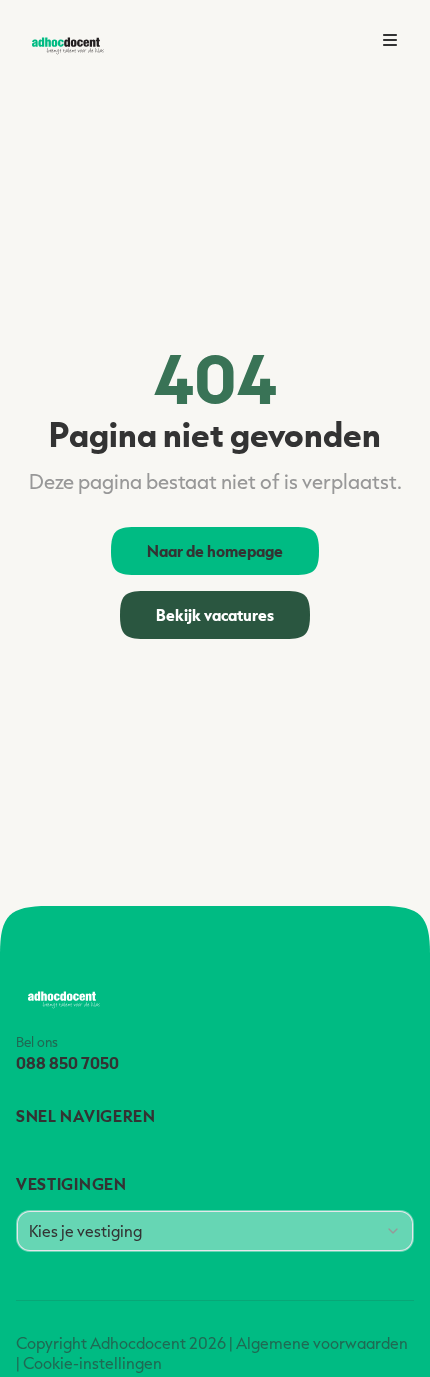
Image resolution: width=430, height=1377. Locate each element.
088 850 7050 (67, 1062)
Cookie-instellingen (92, 1363)
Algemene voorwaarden (322, 1343)
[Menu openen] (390, 40)
